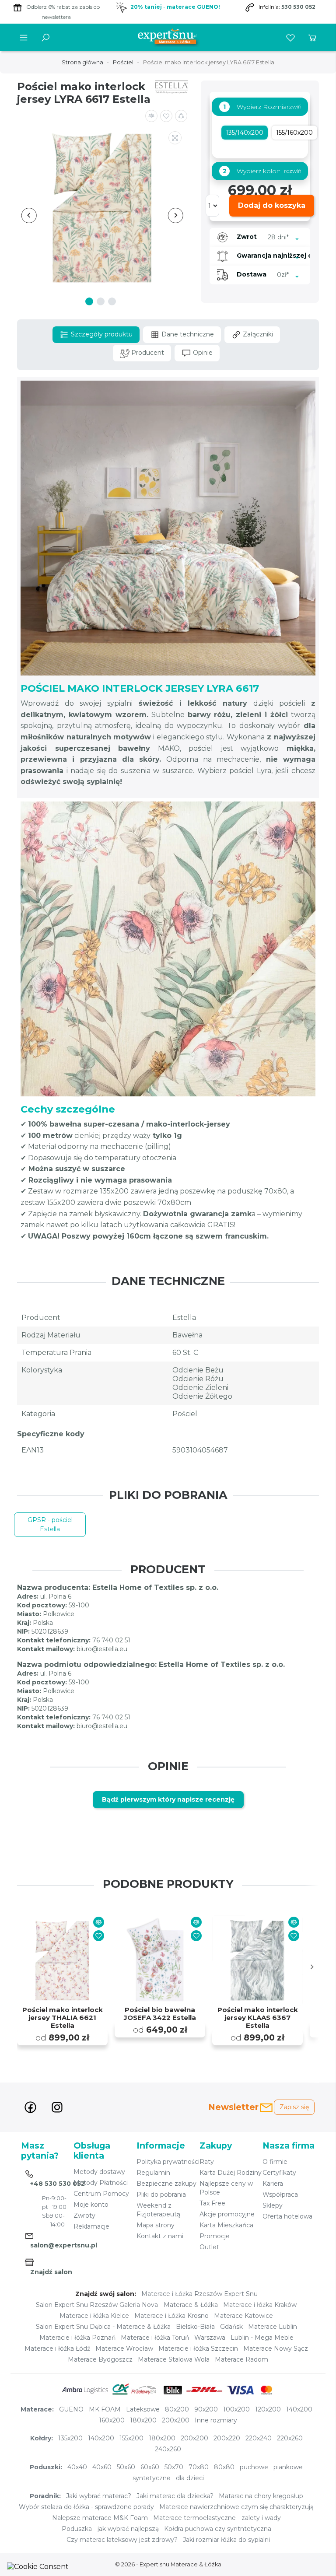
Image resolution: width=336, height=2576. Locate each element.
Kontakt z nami (160, 2236)
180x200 (143, 2420)
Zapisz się (294, 2107)
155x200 (131, 2438)
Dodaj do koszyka (272, 205)
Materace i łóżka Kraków (260, 2305)
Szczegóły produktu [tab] (101, 334)
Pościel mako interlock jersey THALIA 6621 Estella (63, 2018)
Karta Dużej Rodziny (231, 2173)
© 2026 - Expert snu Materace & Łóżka (168, 2564)
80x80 (224, 2467)
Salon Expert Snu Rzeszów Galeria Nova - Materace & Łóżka (127, 2305)
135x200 (70, 2438)
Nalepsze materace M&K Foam (100, 2518)
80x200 (177, 2409)
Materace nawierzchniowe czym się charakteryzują (236, 2507)
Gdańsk (231, 2327)
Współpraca (280, 2194)
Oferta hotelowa (287, 2216)
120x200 (268, 2409)
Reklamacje (91, 2226)
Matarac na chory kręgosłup (261, 2496)
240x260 (168, 2449)
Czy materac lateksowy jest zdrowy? (122, 2540)
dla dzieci (190, 2478)
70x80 (199, 2467)
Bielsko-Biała (195, 2327)
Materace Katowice (243, 2316)
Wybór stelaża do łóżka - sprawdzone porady (86, 2507)
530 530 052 (298, 7)
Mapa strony (156, 2225)
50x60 (126, 2467)
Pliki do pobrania (161, 2194)
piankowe (288, 2467)
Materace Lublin (273, 2327)
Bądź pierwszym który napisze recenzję (168, 1799)
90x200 (206, 2409)
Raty (207, 2162)
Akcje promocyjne (227, 2214)
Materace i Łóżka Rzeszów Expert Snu (199, 2294)
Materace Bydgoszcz (100, 2359)
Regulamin (153, 2173)
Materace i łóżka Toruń (155, 2338)
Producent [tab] (147, 353)
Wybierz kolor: (251, 171)
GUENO (71, 2409)
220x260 (290, 2438)
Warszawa (210, 2338)
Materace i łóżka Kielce (94, 2316)
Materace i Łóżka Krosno (171, 2316)
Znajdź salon (51, 2272)
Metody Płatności (101, 2183)
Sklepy (273, 2205)
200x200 (176, 2420)
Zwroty (84, 2215)
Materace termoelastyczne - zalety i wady (217, 2518)
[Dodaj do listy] (166, 116)
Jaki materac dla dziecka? (175, 2496)
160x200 (112, 2420)
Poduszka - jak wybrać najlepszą (110, 2529)
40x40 (77, 2467)
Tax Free (212, 2203)
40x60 (102, 2467)
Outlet (209, 2247)
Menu (24, 38)
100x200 (236, 2409)
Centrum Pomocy (101, 2194)
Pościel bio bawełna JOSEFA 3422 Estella (160, 2014)
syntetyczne (152, 2478)
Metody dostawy (99, 2172)
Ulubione (290, 38)
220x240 (259, 2438)
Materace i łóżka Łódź (57, 2348)
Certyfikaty (279, 2173)
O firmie (275, 2162)
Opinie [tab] (202, 353)
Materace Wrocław (124, 2348)
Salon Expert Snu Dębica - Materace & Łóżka (103, 2327)
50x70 (174, 2467)
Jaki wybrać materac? (99, 2496)
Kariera (273, 2184)
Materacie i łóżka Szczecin (198, 2348)
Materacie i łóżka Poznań (77, 2338)
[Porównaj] (99, 1922)
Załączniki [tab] (257, 334)
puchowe (254, 2467)
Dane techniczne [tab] (187, 334)
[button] (181, 116)
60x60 (150, 2467)
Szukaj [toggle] (45, 38)
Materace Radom (241, 2359)
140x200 (299, 2409)
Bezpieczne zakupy (166, 2184)
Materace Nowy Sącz (276, 2348)
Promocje (215, 2236)
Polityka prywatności (168, 2162)
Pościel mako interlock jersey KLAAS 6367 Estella (258, 2018)
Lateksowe (143, 2409)
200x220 (227, 2438)
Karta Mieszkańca (226, 2225)
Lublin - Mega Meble (262, 2338)
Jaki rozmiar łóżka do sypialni (226, 2540)
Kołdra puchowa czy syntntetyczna (218, 2529)
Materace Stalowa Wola (174, 2359)
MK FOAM (105, 2409)
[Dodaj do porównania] (151, 116)
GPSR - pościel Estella (50, 1524)
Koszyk (312, 38)
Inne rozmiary (216, 2420)
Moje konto (91, 2205)
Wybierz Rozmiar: (257, 107)
